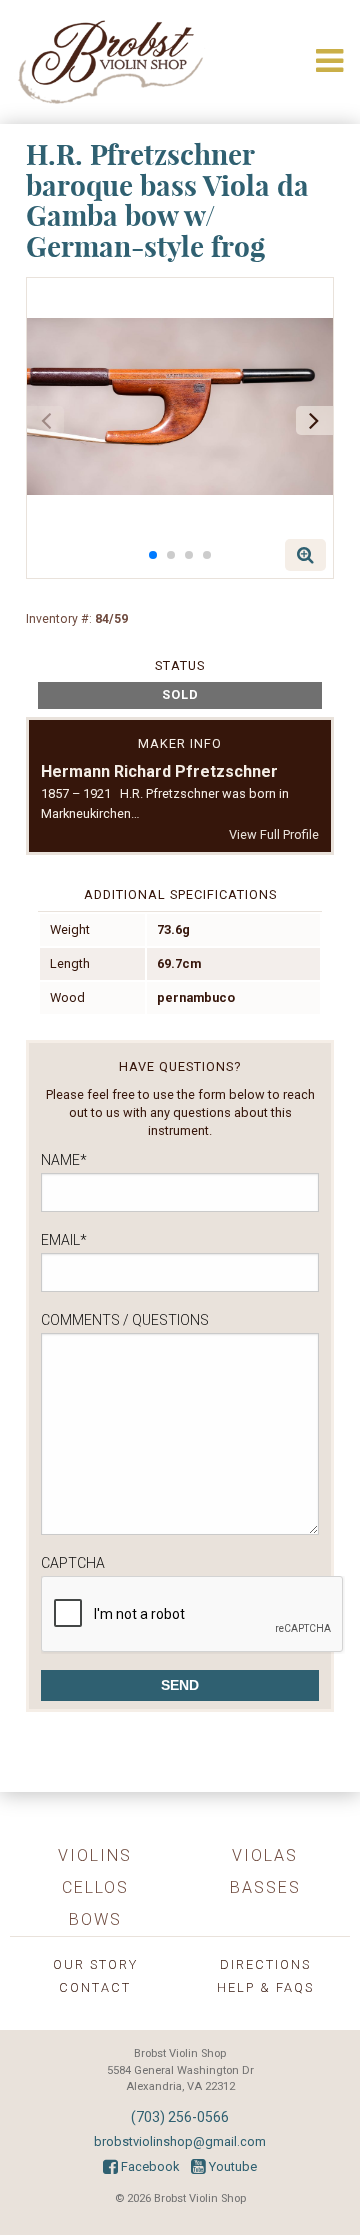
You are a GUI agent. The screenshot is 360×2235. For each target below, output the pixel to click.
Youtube (231, 2166)
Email (64, 1240)
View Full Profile (274, 834)
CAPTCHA (73, 1563)
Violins (95, 1855)
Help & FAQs (265, 1987)
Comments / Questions (125, 1320)
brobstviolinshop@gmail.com (180, 2141)
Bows (95, 1919)
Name (64, 1160)
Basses (265, 1887)
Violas (265, 1855)
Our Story (95, 1964)
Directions (265, 1964)
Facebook (148, 2166)
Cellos (95, 1887)
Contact (95, 1987)
